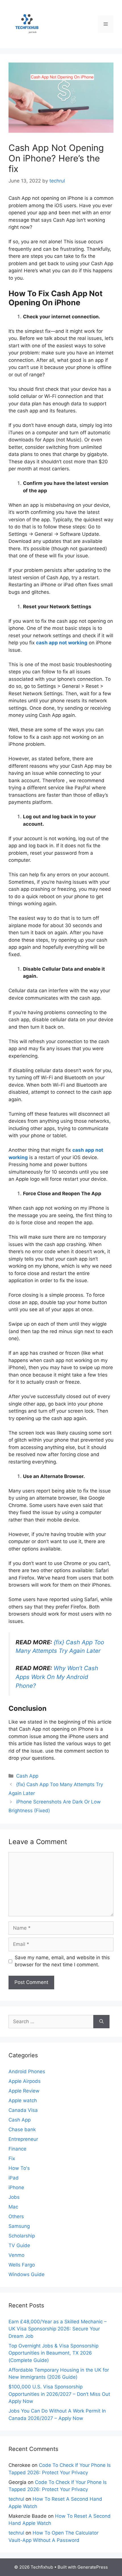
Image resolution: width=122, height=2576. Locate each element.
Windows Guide (27, 2274)
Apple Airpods (25, 2081)
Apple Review (24, 2091)
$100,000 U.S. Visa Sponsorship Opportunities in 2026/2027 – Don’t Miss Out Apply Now (59, 2394)
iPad (14, 2178)
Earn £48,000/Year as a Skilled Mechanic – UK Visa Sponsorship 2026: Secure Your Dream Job (58, 2329)
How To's (19, 2168)
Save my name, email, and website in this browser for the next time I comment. (62, 1961)
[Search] (101, 2022)
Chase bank (22, 2129)
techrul (16, 2499)
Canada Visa (23, 2110)
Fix (12, 2158)
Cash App (27, 1776)
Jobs (14, 2197)
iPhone (16, 2187)
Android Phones (27, 2071)
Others (16, 2216)
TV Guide (19, 2245)
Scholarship (22, 2236)
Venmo (16, 2255)
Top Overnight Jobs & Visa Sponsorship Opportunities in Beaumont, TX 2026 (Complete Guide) (53, 2353)
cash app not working (62, 643)
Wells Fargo (22, 2265)
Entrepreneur (23, 2139)
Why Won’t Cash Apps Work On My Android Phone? (57, 1677)
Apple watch (23, 2100)
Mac (13, 2207)
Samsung (19, 2226)
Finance (17, 2149)
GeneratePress (93, 2567)
